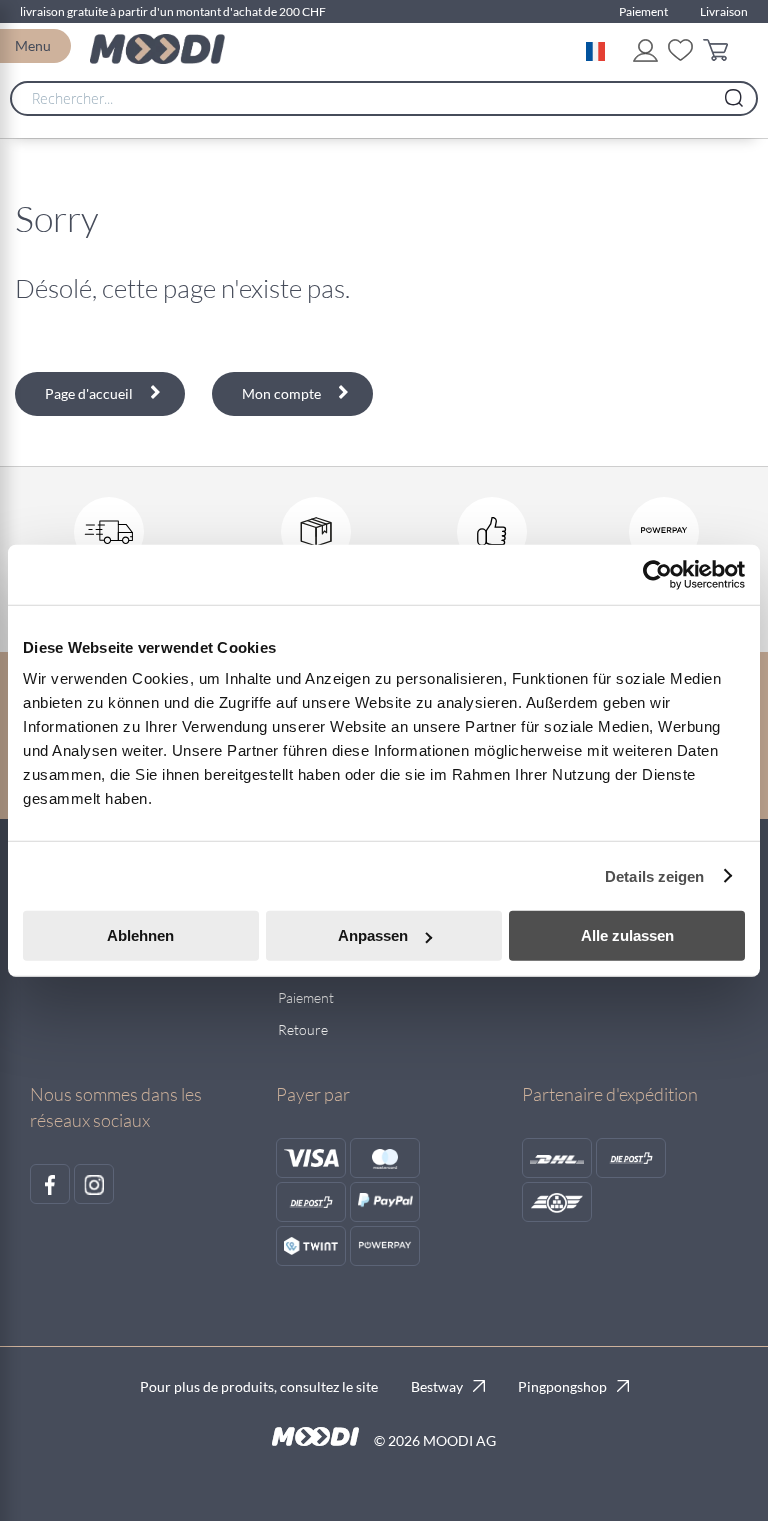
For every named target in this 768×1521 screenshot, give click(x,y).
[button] (599, 49)
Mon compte (281, 393)
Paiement (643, 11)
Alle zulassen (627, 935)
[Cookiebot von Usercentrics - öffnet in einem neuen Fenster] (657, 574)
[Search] (734, 93)
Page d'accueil (89, 393)
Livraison (724, 11)
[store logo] (157, 49)
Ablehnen (140, 935)
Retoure (303, 1029)
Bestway (437, 1386)
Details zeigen (654, 875)
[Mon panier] (720, 53)
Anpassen (373, 935)
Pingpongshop (562, 1386)
